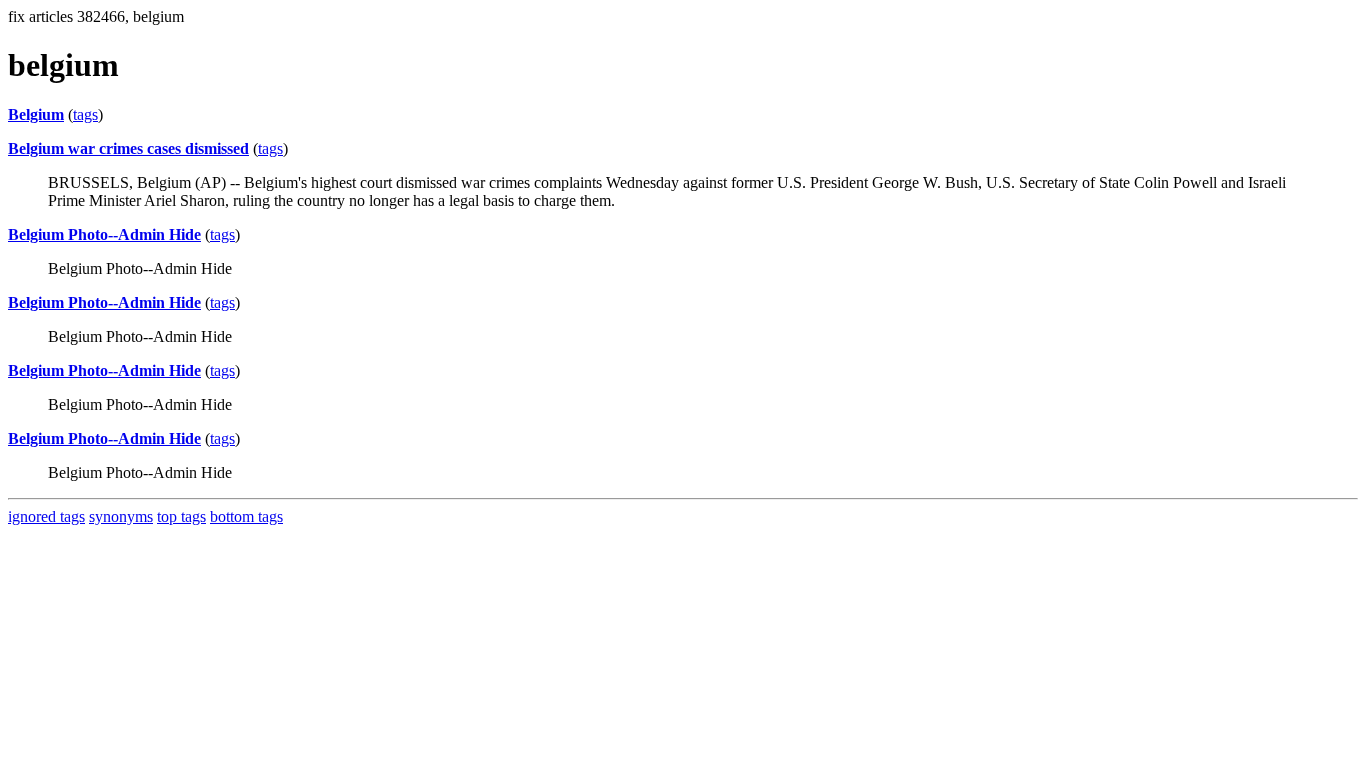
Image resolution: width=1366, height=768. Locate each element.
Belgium (36, 114)
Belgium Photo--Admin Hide (104, 234)
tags (85, 114)
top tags (181, 516)
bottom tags (246, 516)
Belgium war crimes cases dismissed (128, 148)
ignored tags (46, 516)
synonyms (121, 516)
